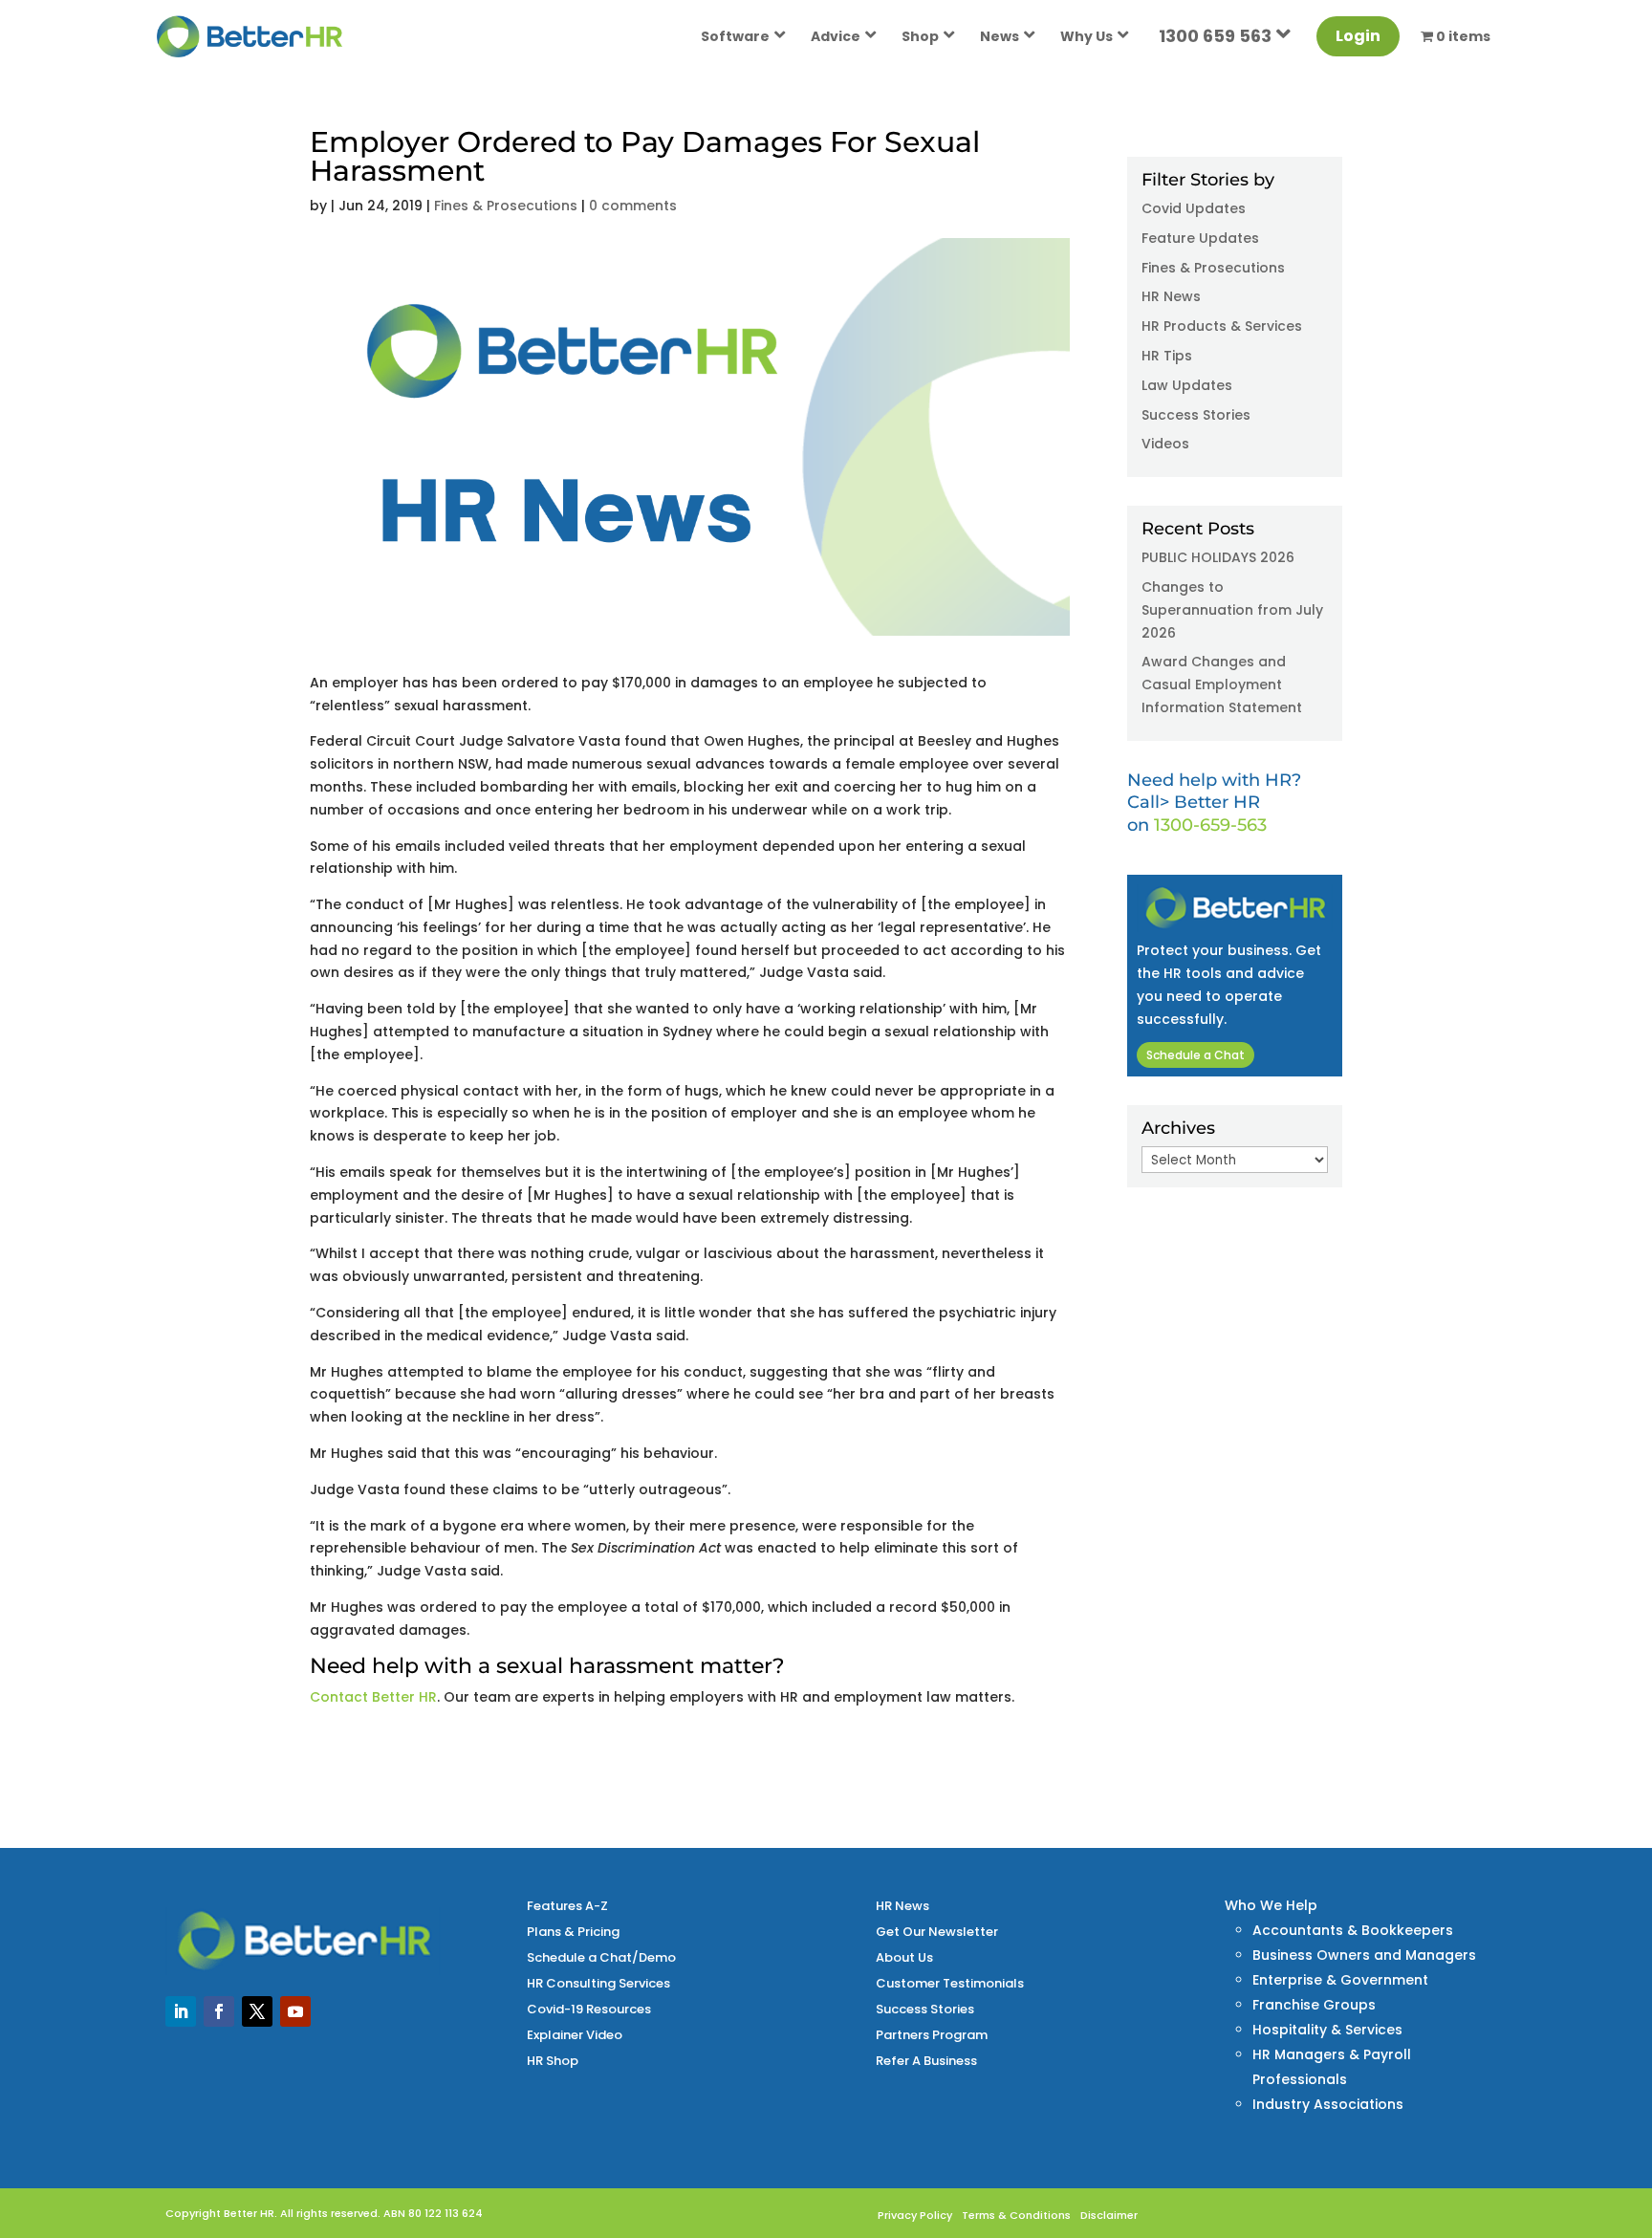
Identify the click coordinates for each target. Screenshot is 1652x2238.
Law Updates (1187, 385)
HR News (1171, 296)
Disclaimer (1109, 2215)
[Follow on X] (257, 2011)
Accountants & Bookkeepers (1353, 1930)
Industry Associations (1328, 2104)
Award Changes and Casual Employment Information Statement (1222, 684)
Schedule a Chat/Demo (601, 1957)
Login (1358, 36)
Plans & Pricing (573, 1932)
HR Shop (553, 2061)
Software (735, 36)
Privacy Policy (915, 2215)
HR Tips (1167, 356)
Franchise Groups (1314, 2005)
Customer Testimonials (950, 1983)
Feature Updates (1200, 238)
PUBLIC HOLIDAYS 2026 (1218, 557)
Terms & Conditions (1016, 2215)
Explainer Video (575, 2035)
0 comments (633, 206)
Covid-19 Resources (589, 2009)
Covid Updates (1194, 208)
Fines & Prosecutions (506, 206)
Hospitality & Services (1327, 2030)
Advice (836, 36)
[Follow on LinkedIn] (181, 2011)
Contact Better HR (373, 1697)
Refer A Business (926, 2061)
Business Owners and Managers (1364, 1955)
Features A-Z (567, 1906)
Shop (920, 36)
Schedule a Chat (1196, 1055)
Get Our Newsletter (937, 1932)
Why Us (1087, 36)
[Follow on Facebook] (219, 2011)
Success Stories (1196, 415)
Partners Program (932, 2035)
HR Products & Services (1222, 326)
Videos (1165, 444)
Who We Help (1271, 1905)
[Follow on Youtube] (295, 2011)
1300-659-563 (1210, 825)
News (1000, 36)
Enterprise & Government (1340, 1980)
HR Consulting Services (598, 1983)
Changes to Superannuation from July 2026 (1232, 610)
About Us (904, 1957)
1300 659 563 (1215, 36)
